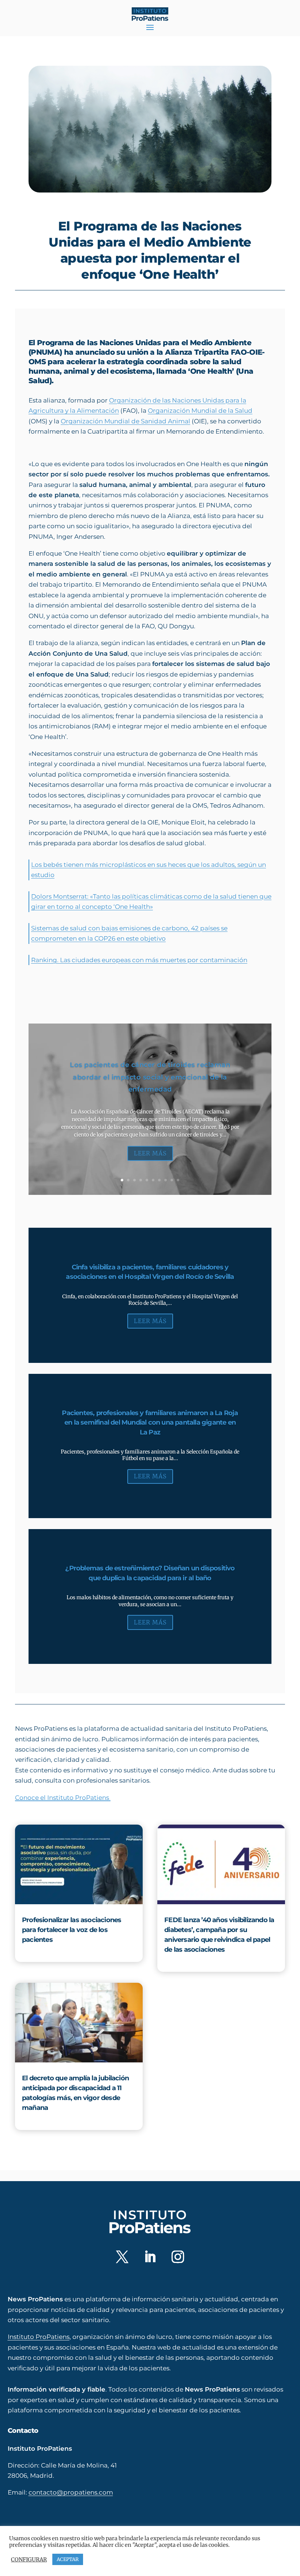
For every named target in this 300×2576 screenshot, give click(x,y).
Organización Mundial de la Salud (200, 410)
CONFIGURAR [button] (29, 2560)
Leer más (150, 1153)
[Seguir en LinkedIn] (150, 2257)
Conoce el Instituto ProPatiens (63, 1797)
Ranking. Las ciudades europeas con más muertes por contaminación (139, 960)
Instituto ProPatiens (39, 2337)
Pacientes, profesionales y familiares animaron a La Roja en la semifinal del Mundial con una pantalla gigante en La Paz (150, 1423)
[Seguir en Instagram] (178, 2257)
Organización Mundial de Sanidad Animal (125, 421)
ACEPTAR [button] (68, 2559)
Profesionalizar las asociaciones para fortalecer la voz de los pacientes (72, 1930)
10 (178, 1180)
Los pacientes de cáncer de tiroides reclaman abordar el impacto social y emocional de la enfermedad (150, 1077)
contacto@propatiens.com (71, 2492)
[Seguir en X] (122, 2257)
